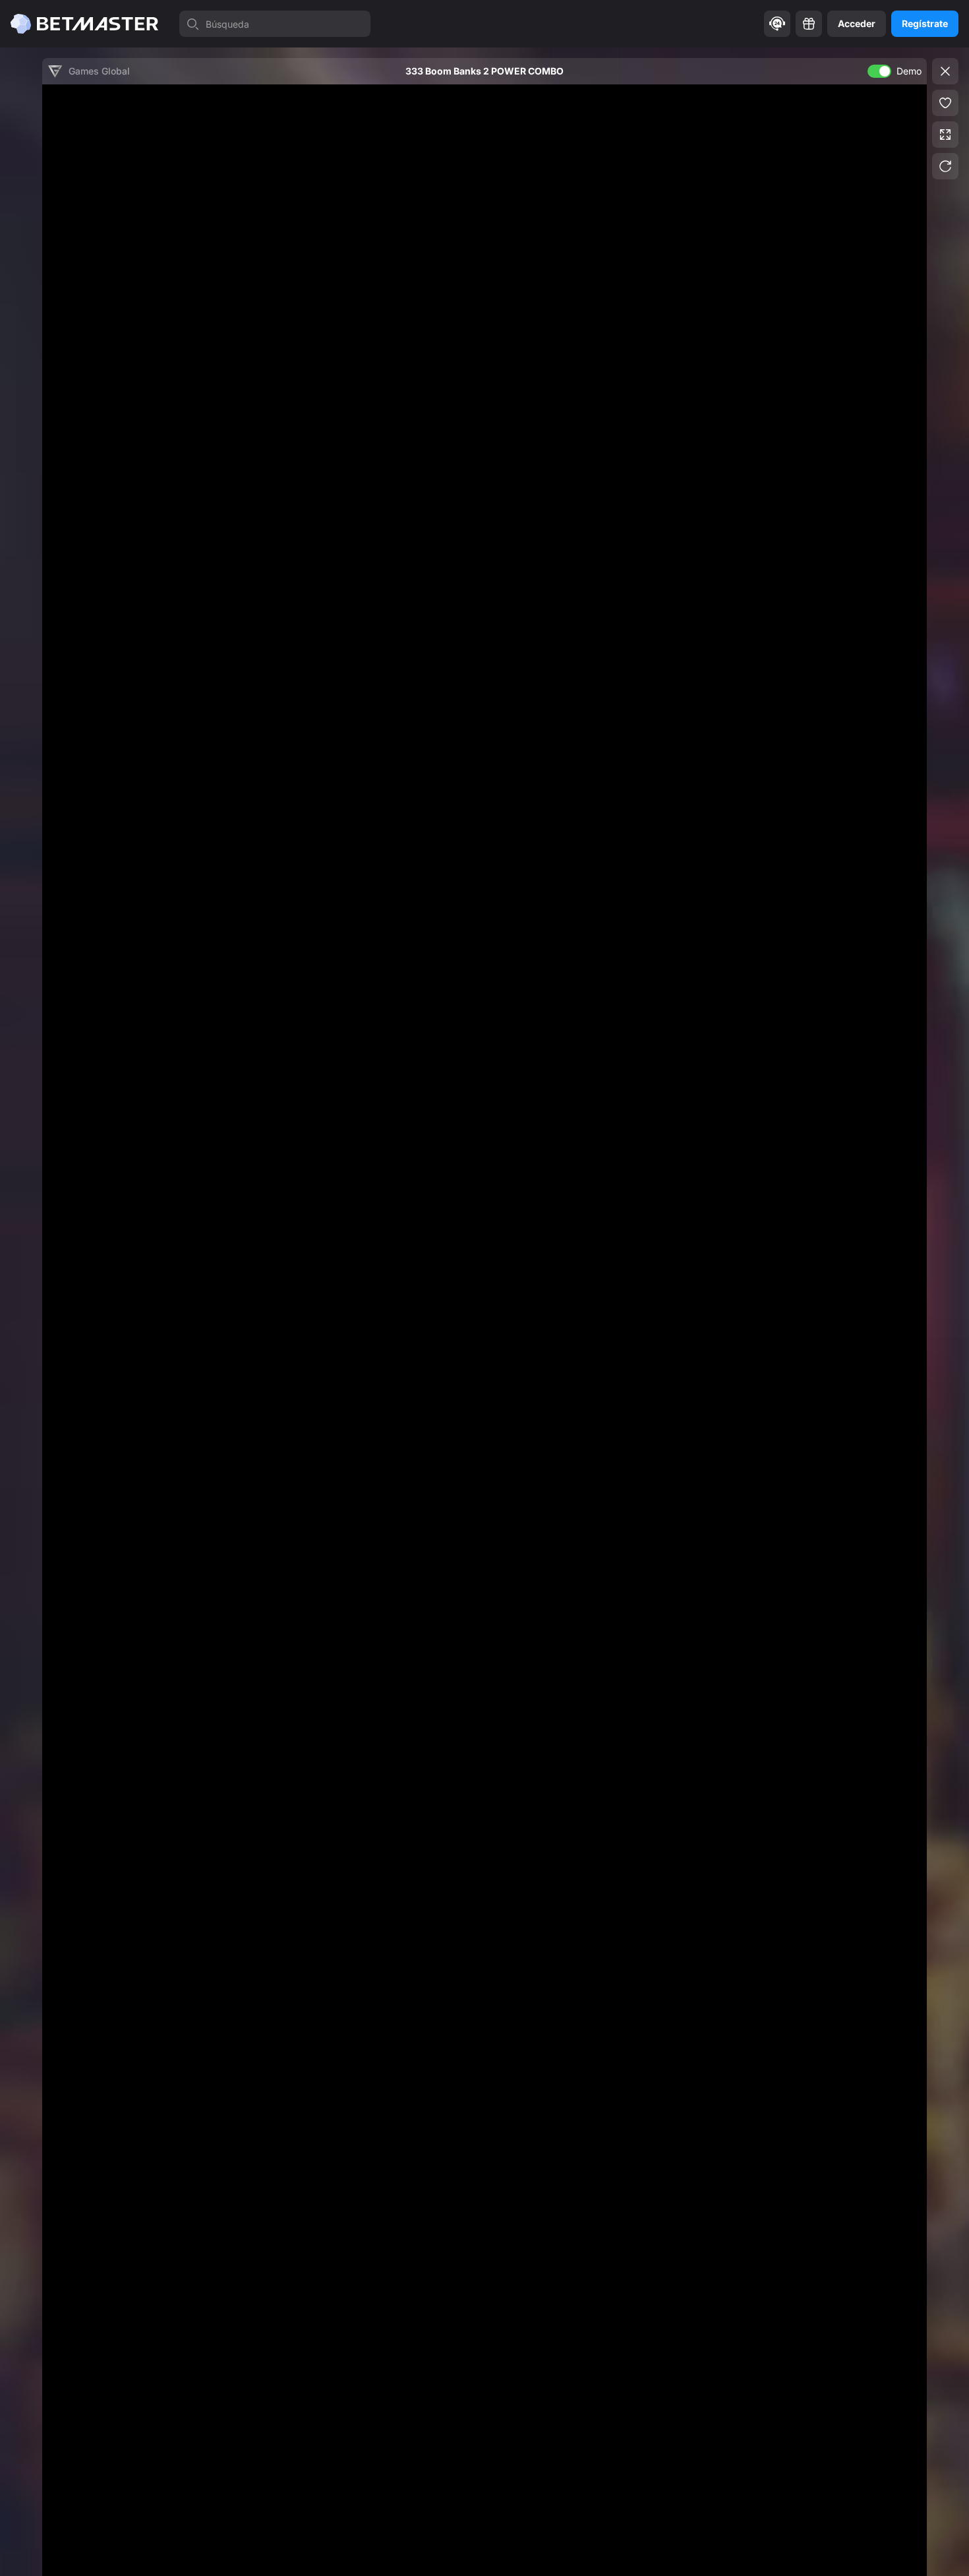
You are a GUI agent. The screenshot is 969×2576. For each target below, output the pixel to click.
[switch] (879, 71)
